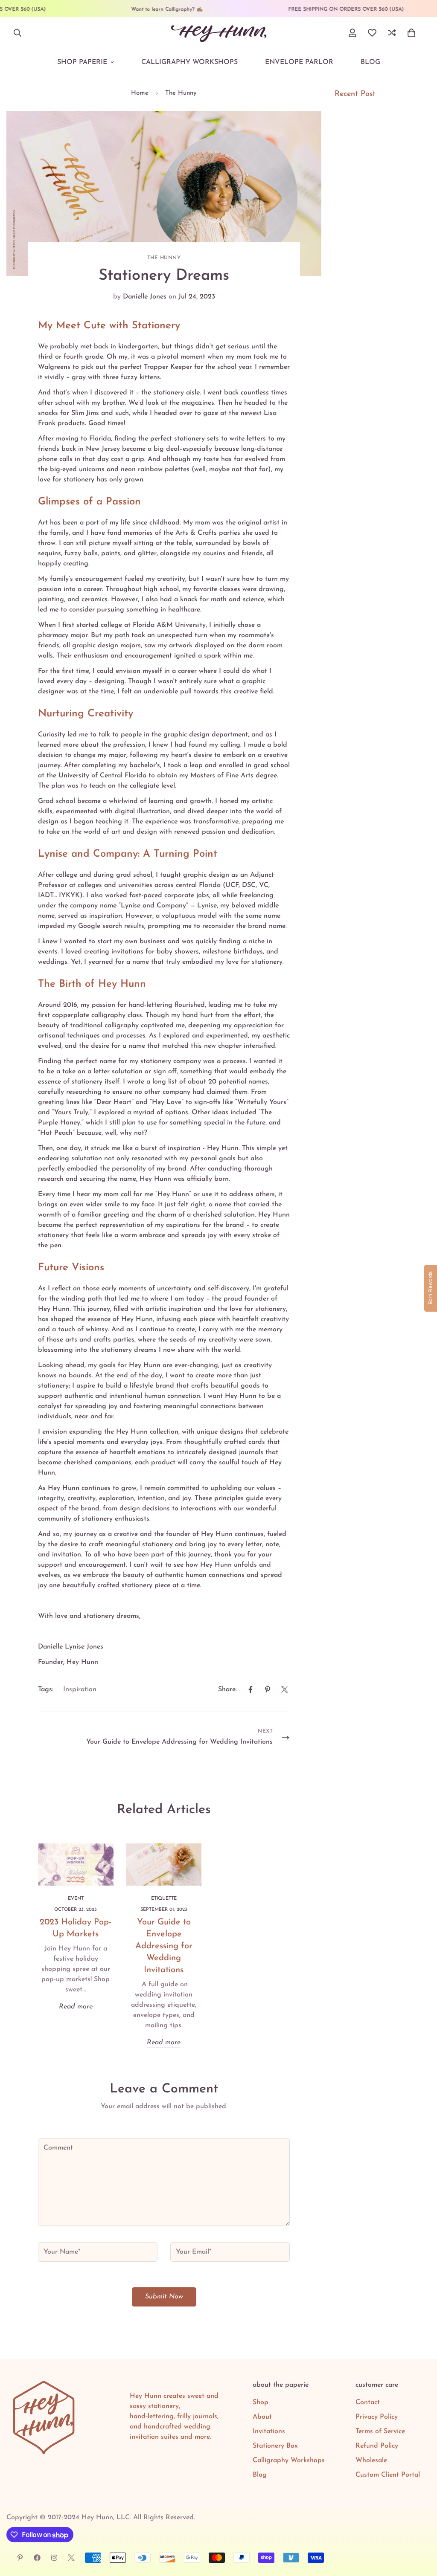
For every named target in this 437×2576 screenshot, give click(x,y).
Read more (76, 2007)
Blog (370, 62)
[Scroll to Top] (420, 2530)
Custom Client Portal (388, 2475)
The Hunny (181, 93)
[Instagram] (54, 2558)
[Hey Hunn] (219, 33)
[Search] (17, 33)
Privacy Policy (377, 2417)
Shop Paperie (82, 62)
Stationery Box (275, 2446)
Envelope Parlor (299, 62)
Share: (227, 1689)
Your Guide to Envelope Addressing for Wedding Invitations (164, 1946)
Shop (261, 2402)
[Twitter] (285, 1689)
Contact (368, 2402)
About (262, 2417)
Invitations (269, 2431)
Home (140, 93)
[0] (411, 33)
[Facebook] (251, 1689)
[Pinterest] (268, 1689)
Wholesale (371, 2460)
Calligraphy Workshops (189, 62)
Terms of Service (380, 2431)
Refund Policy (377, 2446)
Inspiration (80, 1689)
